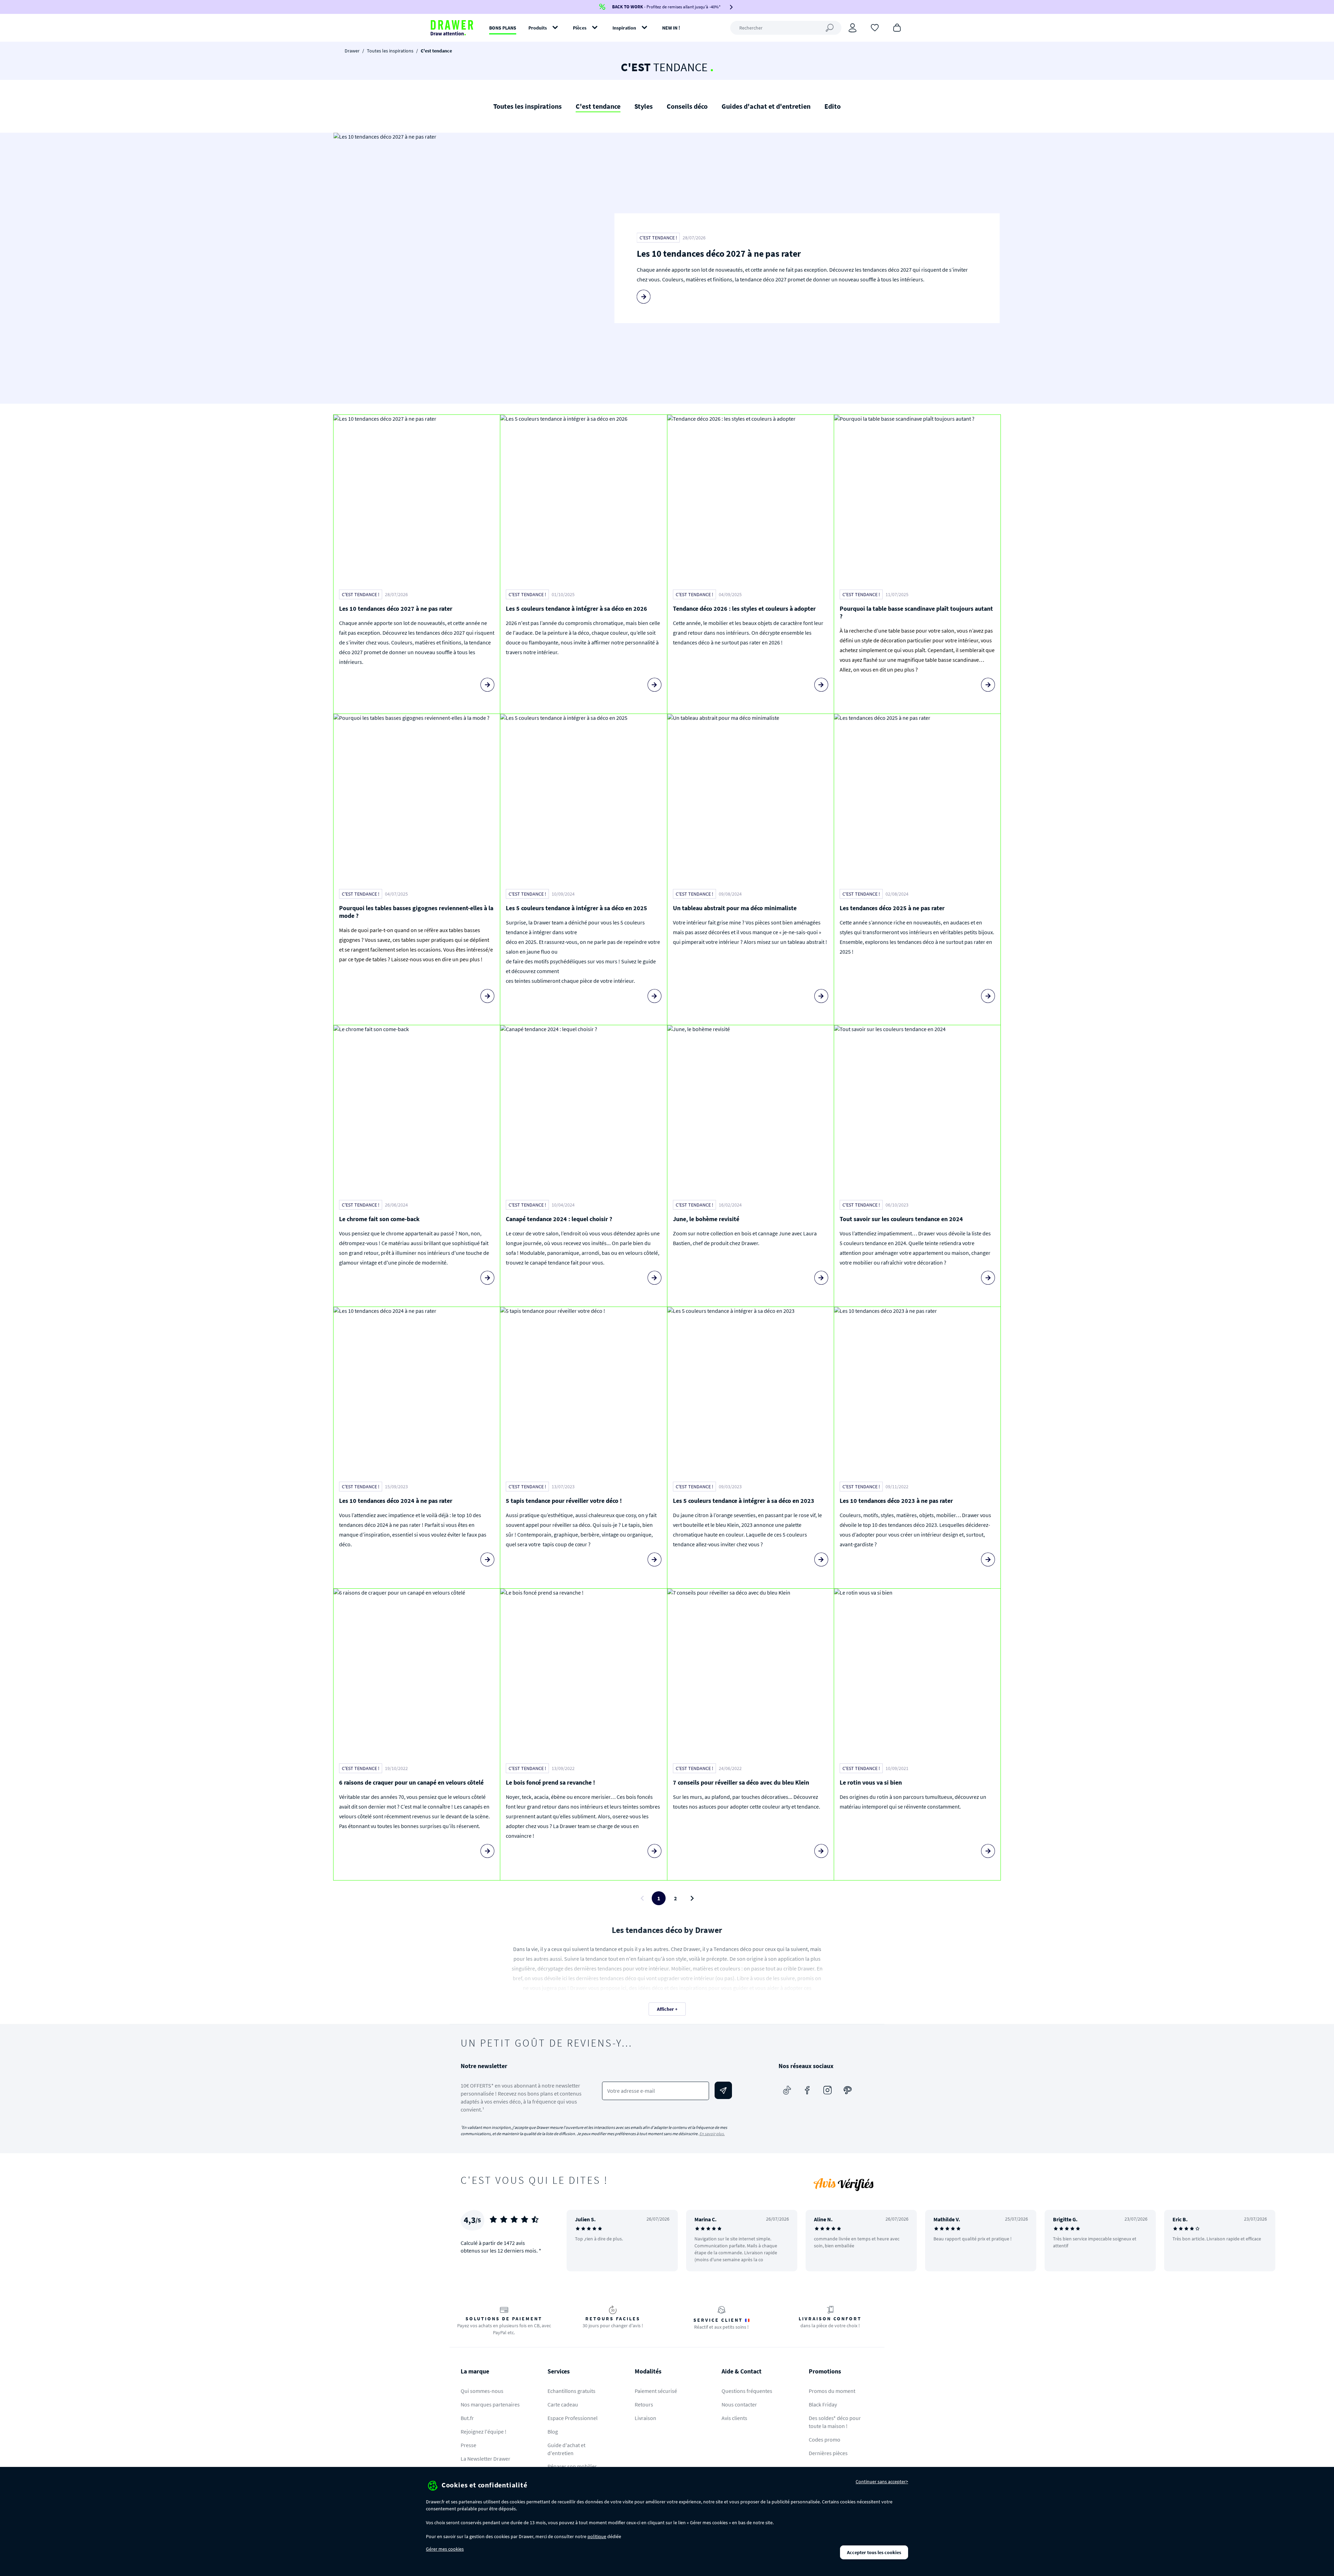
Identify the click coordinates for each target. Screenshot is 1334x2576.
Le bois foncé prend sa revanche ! (550, 1782)
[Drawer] (452, 28)
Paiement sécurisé (656, 2391)
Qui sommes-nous (482, 2391)
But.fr (467, 2418)
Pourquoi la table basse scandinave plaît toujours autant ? (916, 612)
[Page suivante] (692, 1898)
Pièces (580, 28)
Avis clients (734, 2418)
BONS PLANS (503, 28)
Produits (538, 28)
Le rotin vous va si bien (871, 1782)
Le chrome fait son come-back (379, 1219)
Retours (644, 2404)
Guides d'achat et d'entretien (766, 106)
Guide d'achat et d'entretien (566, 2449)
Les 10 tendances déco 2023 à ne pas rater (896, 1501)
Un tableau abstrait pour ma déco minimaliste (735, 908)
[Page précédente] (642, 1898)
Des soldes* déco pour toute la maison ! (835, 2422)
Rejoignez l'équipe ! (484, 2431)
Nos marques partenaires (490, 2404)
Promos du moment (832, 2391)
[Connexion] (853, 28)
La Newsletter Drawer (485, 2459)
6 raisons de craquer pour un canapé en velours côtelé (411, 1782)
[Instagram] (827, 2090)
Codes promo (825, 2439)
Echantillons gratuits (571, 2391)
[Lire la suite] (644, 297)
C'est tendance (598, 106)
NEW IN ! (671, 28)
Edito (833, 106)
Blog (553, 2431)
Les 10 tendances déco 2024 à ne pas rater (396, 1501)
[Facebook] (807, 2090)
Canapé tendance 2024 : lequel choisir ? (559, 1219)
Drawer (352, 51)
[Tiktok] (787, 2090)
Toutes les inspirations (390, 51)
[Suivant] (1320, 2240)
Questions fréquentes (747, 2391)
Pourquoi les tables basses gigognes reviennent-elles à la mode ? (416, 912)
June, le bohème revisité (706, 1219)
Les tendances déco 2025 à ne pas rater (892, 908)
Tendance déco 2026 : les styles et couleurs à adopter (744, 608)
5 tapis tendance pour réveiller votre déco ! (564, 1501)
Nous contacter (739, 2404)
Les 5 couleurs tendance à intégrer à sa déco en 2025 (577, 908)
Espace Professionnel (573, 2418)
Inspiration (624, 28)
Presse (468, 2445)
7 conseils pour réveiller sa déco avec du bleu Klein (741, 1782)
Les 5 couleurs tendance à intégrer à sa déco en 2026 (577, 608)
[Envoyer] (723, 2090)
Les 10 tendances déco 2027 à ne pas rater (719, 253)
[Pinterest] (848, 2090)
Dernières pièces (828, 2453)
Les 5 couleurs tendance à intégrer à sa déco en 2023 (744, 1501)
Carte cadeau (563, 2404)
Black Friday (823, 2404)
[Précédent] (581, 2240)
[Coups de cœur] (875, 27)
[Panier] (897, 27)
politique (597, 2536)
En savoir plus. (712, 2134)
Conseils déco (687, 106)
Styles (644, 106)
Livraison (645, 2418)
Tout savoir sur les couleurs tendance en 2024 (901, 1219)
